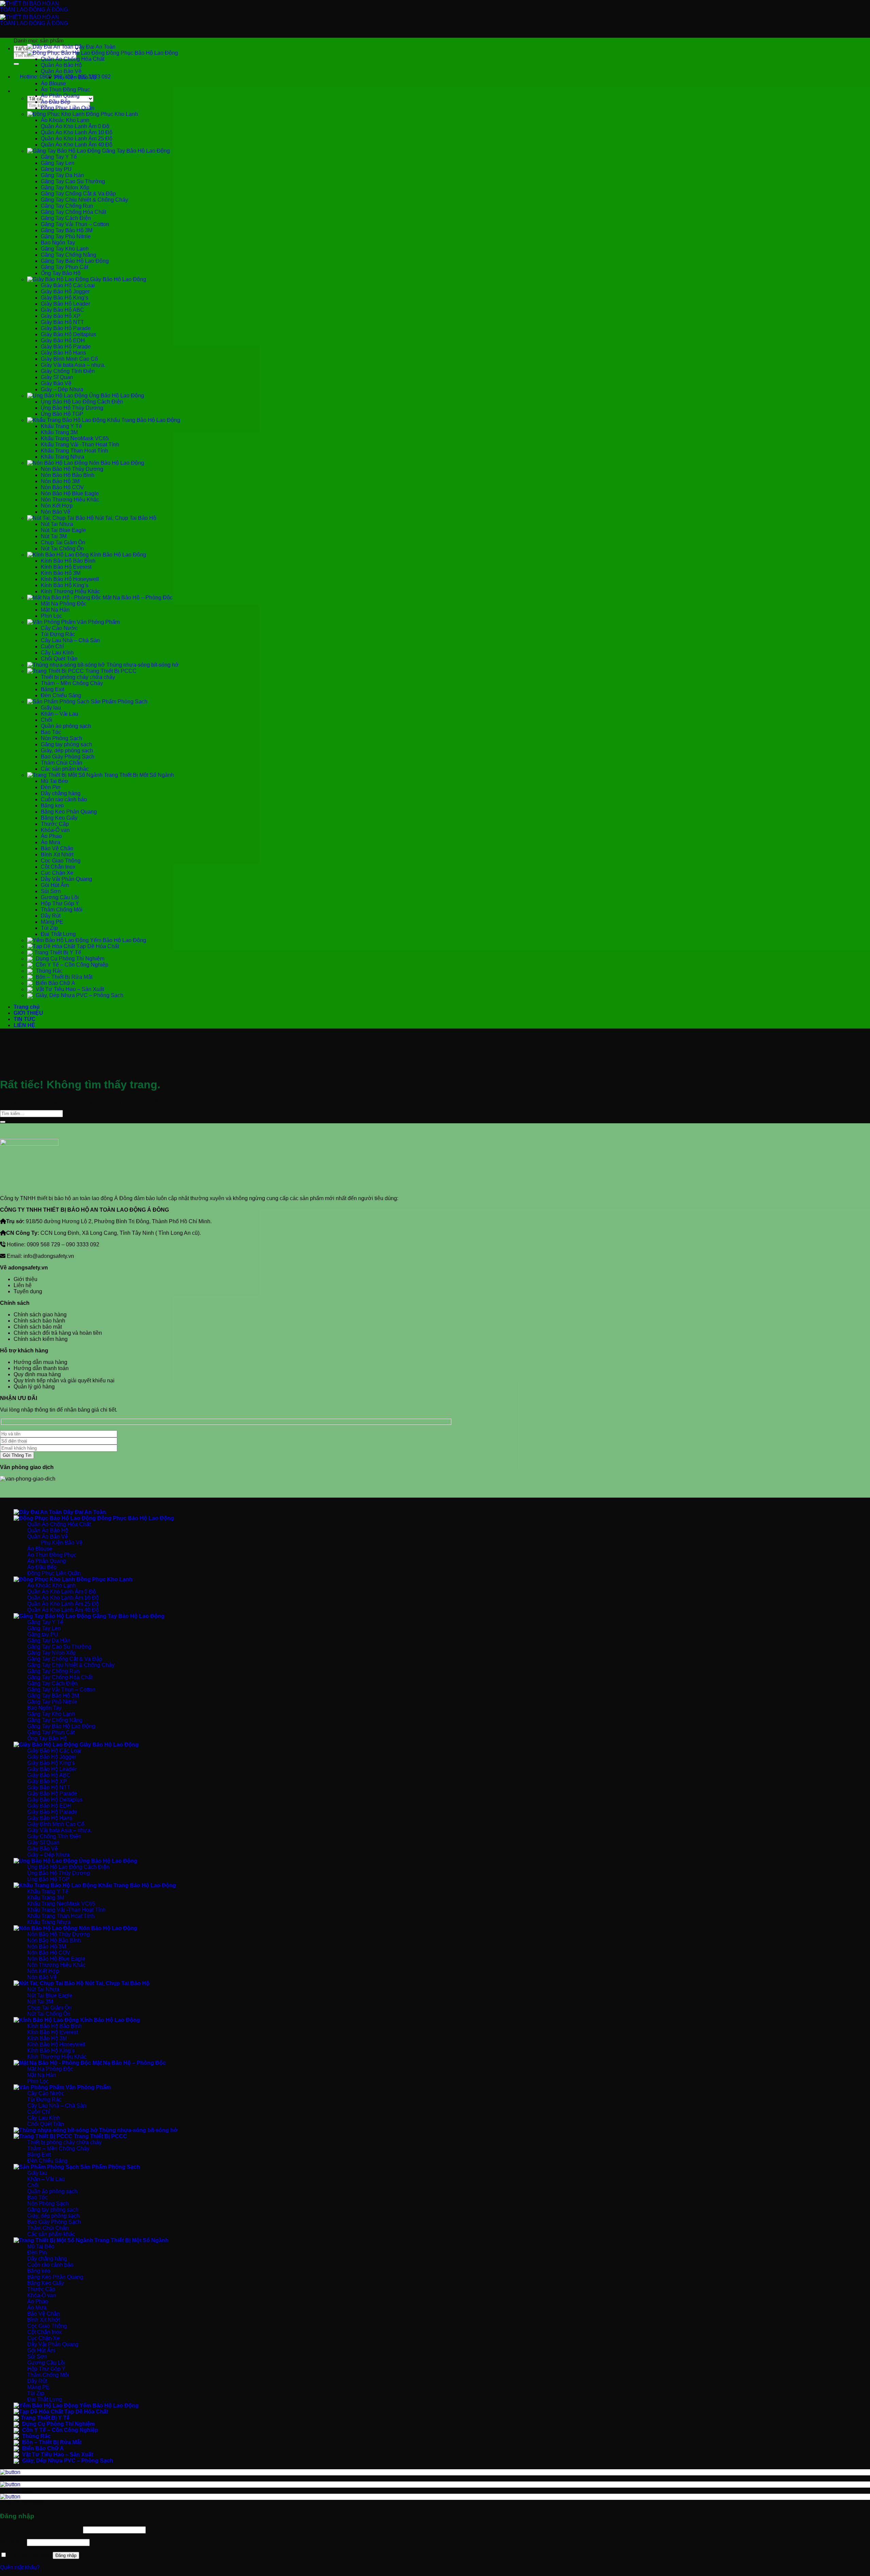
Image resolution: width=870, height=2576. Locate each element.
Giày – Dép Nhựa (62, 389)
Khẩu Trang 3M (59, 432)
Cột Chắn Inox (58, 867)
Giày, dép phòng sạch (67, 750)
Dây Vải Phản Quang (66, 879)
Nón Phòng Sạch (62, 738)
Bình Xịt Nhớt (57, 855)
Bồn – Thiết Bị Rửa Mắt (63, 977)
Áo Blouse (53, 83)
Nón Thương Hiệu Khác (70, 500)
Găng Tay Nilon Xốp (65, 187)
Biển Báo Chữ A (55, 983)
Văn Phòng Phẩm (98, 622)
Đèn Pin (51, 787)
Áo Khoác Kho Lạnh (65, 120)
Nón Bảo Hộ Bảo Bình (68, 475)
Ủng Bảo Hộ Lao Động (116, 396)
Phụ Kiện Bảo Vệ (75, 77)
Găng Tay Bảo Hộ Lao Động (135, 151)
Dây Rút (51, 916)
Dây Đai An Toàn (94, 47)
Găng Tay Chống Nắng (68, 255)
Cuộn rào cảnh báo (64, 799)
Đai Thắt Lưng (58, 934)
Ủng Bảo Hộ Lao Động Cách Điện (82, 402)
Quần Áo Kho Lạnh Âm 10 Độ (77, 132)
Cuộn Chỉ (52, 646)
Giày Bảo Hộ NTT (62, 322)
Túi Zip (49, 928)
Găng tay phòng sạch (66, 744)
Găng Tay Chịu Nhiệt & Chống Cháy (84, 200)
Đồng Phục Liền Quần (68, 108)
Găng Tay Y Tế (59, 157)
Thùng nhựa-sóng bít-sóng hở (142, 665)
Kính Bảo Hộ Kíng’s (65, 585)
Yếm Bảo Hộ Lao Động (117, 940)
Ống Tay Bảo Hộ (61, 273)
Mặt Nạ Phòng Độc (64, 604)
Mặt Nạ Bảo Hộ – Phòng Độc (137, 598)
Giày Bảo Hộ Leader (65, 304)
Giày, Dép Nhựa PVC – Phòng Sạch (79, 995)
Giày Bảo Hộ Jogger (65, 292)
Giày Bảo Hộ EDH (63, 340)
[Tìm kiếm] (20, 93)
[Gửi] (16, 64)
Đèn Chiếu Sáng (61, 695)
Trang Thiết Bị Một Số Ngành (138, 775)
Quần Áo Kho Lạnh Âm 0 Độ (75, 126)
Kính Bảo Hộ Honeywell (70, 579)
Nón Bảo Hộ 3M (60, 481)
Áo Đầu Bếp (56, 102)
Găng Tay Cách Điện (66, 218)
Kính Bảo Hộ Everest (66, 567)
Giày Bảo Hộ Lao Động (117, 279)
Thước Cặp (55, 824)
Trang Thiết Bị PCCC (110, 671)
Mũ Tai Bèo (54, 781)
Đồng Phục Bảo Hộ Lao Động (141, 53)
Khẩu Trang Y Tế (61, 426)
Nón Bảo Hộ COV (62, 487)
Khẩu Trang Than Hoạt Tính (74, 451)
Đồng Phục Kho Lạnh (111, 114)
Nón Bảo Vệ (56, 512)
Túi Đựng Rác (58, 634)
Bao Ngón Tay (58, 243)
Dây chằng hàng (61, 793)
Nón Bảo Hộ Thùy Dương (72, 469)
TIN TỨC (25, 1019)
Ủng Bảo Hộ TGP (62, 414)
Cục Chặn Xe (57, 873)
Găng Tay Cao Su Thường (73, 181)
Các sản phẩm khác (65, 769)
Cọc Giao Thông (61, 861)
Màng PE (52, 922)
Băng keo (52, 806)
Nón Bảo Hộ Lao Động (116, 463)
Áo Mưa (50, 842)
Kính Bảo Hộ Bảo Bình (68, 561)
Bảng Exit (53, 689)
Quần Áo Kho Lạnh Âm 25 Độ (77, 139)
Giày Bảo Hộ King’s (65, 298)
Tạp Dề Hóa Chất (97, 946)
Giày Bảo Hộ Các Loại (68, 285)
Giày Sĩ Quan (57, 377)
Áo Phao (51, 836)
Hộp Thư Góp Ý (60, 903)
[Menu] (20, 37)
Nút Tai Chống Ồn (62, 549)
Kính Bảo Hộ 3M (61, 573)
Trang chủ (27, 1007)
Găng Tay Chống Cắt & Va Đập (78, 194)
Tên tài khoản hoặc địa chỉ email (41, 2530)
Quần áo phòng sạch (66, 726)
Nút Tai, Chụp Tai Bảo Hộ (125, 518)
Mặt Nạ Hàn (55, 610)
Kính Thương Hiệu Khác (71, 591)
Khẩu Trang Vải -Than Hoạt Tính (80, 445)
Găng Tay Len (58, 163)
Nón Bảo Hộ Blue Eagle (70, 493)
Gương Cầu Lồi (60, 897)
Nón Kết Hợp (57, 506)
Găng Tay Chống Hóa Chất (73, 212)
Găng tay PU (56, 169)
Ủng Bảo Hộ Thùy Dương (72, 408)
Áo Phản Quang (60, 96)
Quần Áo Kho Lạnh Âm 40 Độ (77, 145)
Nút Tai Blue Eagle (63, 530)
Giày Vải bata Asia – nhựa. (73, 365)
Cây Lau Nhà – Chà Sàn (70, 640)
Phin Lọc (51, 616)
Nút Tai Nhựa (57, 524)
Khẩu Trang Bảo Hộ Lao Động (143, 420)
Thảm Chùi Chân (62, 763)
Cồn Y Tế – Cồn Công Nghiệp (71, 965)
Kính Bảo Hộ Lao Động (117, 555)
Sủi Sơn (51, 891)
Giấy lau (51, 708)
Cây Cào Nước (59, 628)
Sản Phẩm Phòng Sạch (118, 702)
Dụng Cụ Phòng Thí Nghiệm (69, 959)
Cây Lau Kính (57, 653)
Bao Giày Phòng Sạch (68, 757)
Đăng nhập (66, 2555)
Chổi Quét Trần (59, 659)
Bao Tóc (51, 732)
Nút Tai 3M (54, 536)
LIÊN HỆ (24, 1025)
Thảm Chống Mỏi (62, 910)
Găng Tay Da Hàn (62, 175)
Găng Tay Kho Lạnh (65, 249)
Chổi (47, 720)
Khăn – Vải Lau (59, 714)
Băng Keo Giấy (59, 818)
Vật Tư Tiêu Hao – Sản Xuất (69, 989)
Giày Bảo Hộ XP (61, 316)
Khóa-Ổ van (55, 830)
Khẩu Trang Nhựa (63, 457)
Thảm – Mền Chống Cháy (72, 683)
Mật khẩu (13, 2542)
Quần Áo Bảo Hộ (61, 65)
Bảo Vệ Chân (57, 848)
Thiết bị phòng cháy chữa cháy (78, 677)
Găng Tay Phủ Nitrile (66, 236)
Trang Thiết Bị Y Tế (58, 952)
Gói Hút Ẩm (55, 885)
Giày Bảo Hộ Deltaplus (68, 334)
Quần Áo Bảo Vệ (61, 71)
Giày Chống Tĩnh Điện (68, 371)
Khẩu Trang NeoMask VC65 (75, 438)
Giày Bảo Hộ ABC (63, 310)
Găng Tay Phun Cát (64, 267)
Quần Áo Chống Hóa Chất (73, 59)
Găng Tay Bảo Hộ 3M (67, 230)
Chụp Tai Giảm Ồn (63, 542)
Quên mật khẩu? (20, 2567)
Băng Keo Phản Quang (69, 812)
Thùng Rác (48, 971)
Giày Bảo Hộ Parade (66, 328)
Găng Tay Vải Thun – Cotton (75, 224)
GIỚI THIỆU (28, 1013)
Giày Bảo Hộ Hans (63, 353)
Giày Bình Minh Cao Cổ (69, 359)
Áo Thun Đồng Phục (65, 90)
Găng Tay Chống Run (67, 206)
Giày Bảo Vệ (56, 383)
